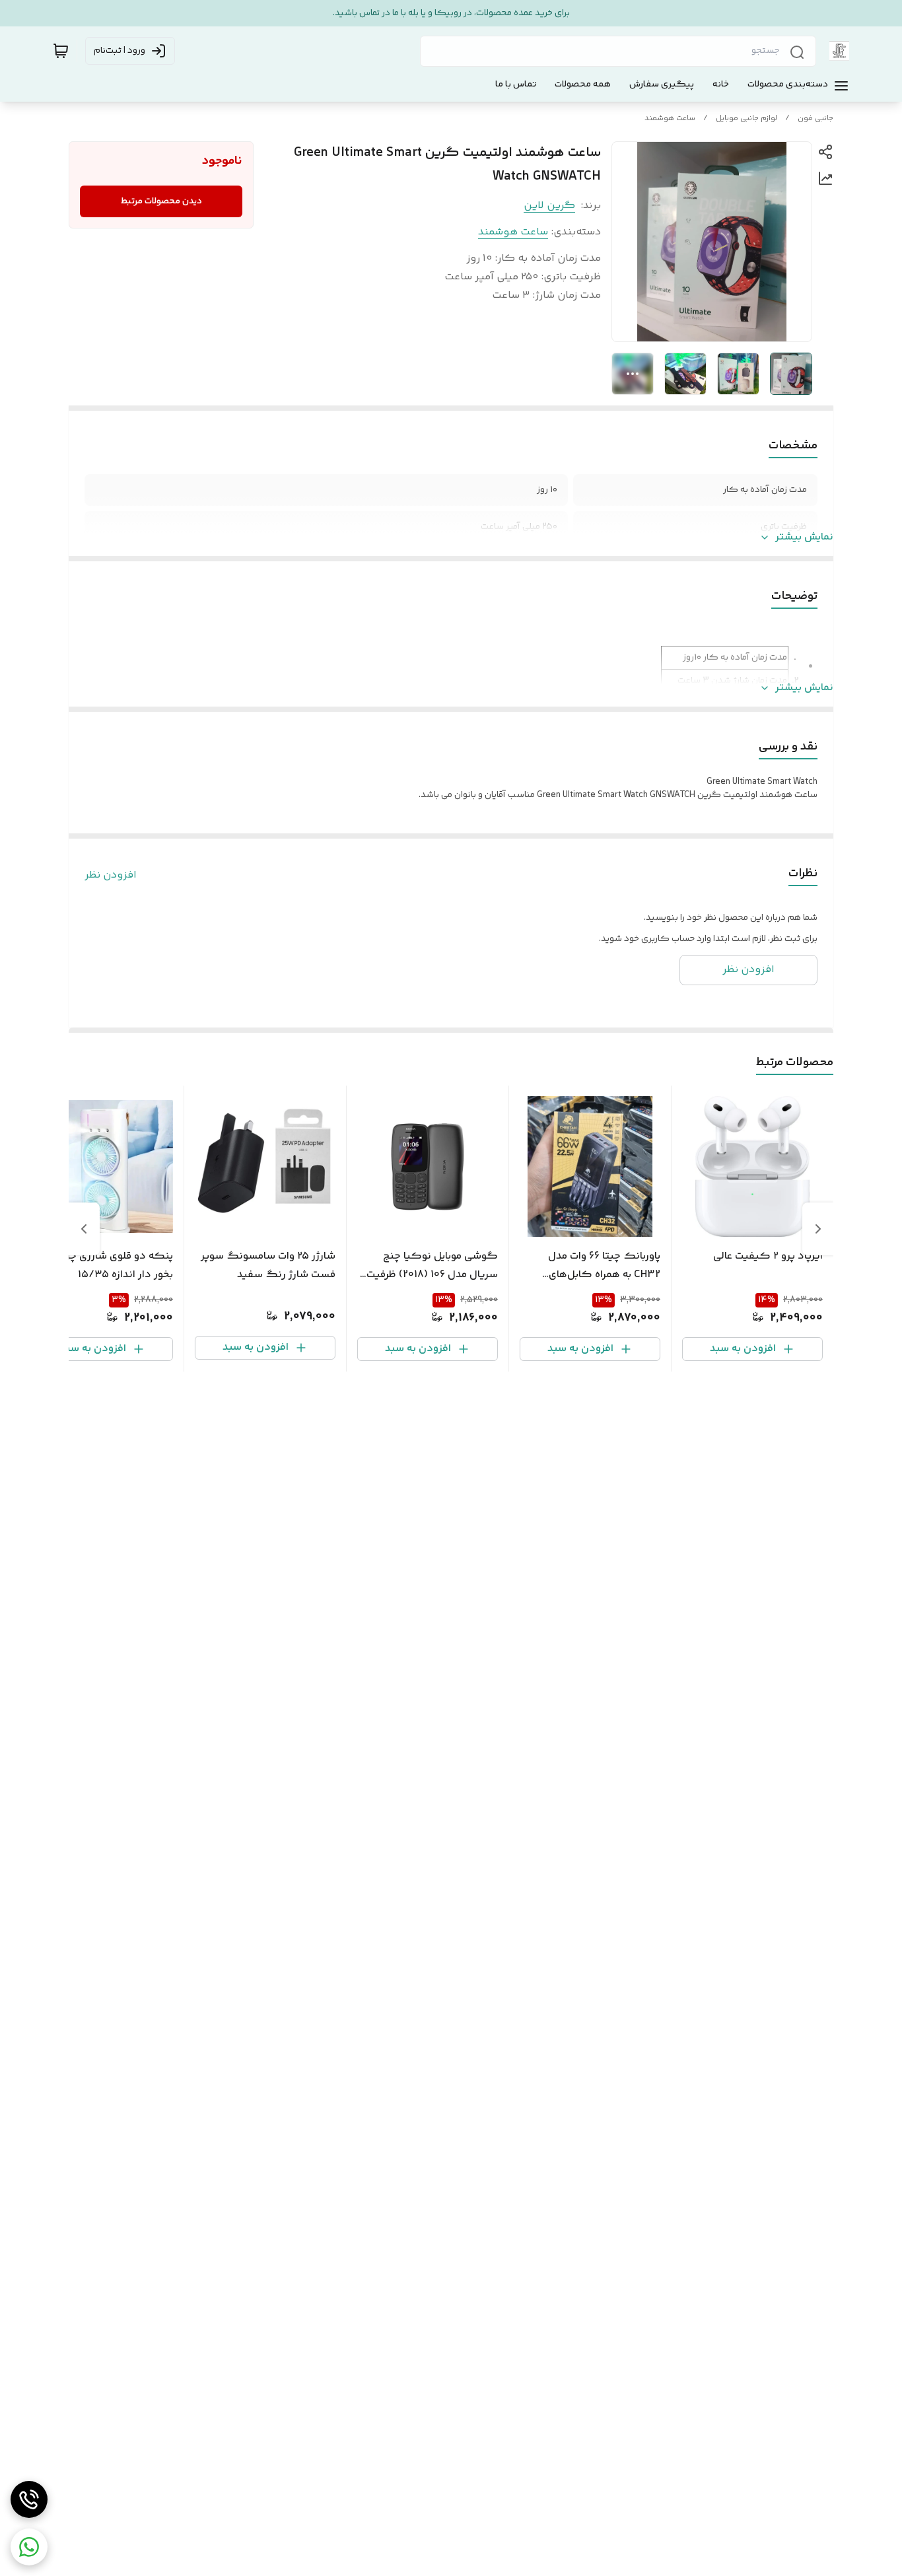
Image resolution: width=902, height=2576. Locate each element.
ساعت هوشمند (670, 119)
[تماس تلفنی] (29, 2499)
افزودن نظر (111, 876)
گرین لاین (549, 206)
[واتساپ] (29, 2547)
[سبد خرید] (61, 51)
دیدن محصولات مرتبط (161, 201)
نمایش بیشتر (804, 538)
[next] (84, 1229)
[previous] (818, 1229)
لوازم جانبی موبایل (746, 119)
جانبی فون (815, 119)
